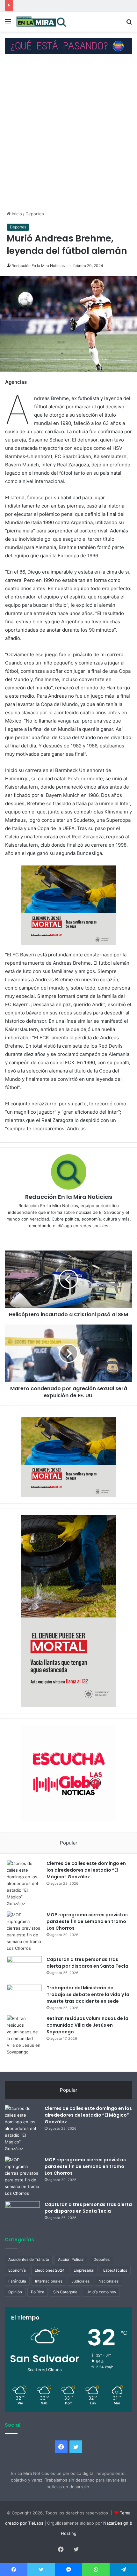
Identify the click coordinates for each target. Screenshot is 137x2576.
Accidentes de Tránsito (29, 2259)
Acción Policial (71, 2259)
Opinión (15, 2292)
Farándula (17, 2281)
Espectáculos (115, 2270)
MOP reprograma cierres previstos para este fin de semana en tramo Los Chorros (87, 1921)
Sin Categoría (65, 2292)
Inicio (16, 214)
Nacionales (108, 2281)
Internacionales (49, 2281)
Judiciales (80, 2281)
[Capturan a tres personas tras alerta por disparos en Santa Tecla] (24, 1968)
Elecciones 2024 (50, 2270)
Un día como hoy (101, 2292)
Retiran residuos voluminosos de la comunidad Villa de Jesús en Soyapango (87, 2025)
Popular (69, 1843)
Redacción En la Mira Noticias (38, 266)
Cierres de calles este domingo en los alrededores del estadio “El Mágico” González (86, 1870)
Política (38, 2292)
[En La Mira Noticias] (41, 22)
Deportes (35, 214)
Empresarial (84, 2270)
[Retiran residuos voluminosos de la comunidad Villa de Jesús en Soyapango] (24, 2035)
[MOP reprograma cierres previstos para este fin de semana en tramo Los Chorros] (24, 1932)
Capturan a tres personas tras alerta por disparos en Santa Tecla (87, 1963)
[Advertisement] (68, 132)
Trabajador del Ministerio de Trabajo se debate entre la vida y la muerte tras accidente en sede (88, 1994)
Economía (17, 2270)
